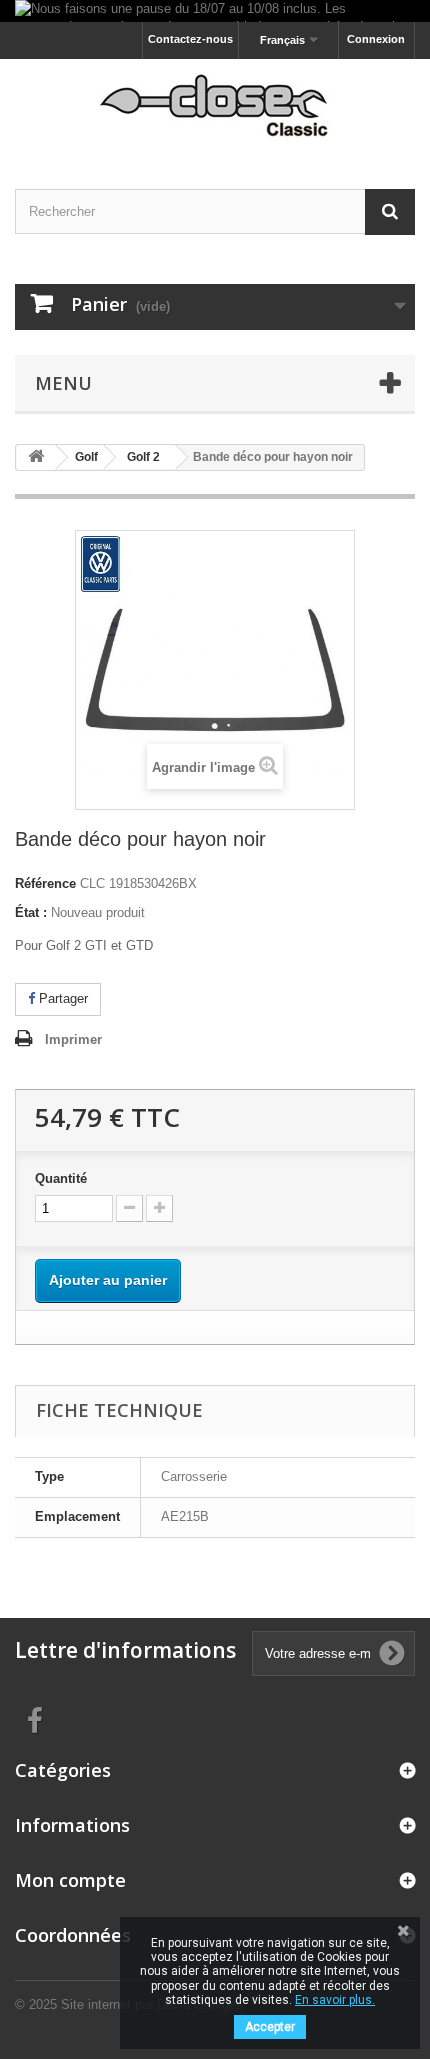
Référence (45, 883)
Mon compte (70, 1880)
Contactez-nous (190, 39)
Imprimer (73, 1039)
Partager (61, 998)
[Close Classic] (215, 106)
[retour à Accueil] (36, 457)
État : (31, 912)
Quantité (61, 1178)
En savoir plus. (335, 2000)
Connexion (376, 39)
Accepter (270, 2027)
